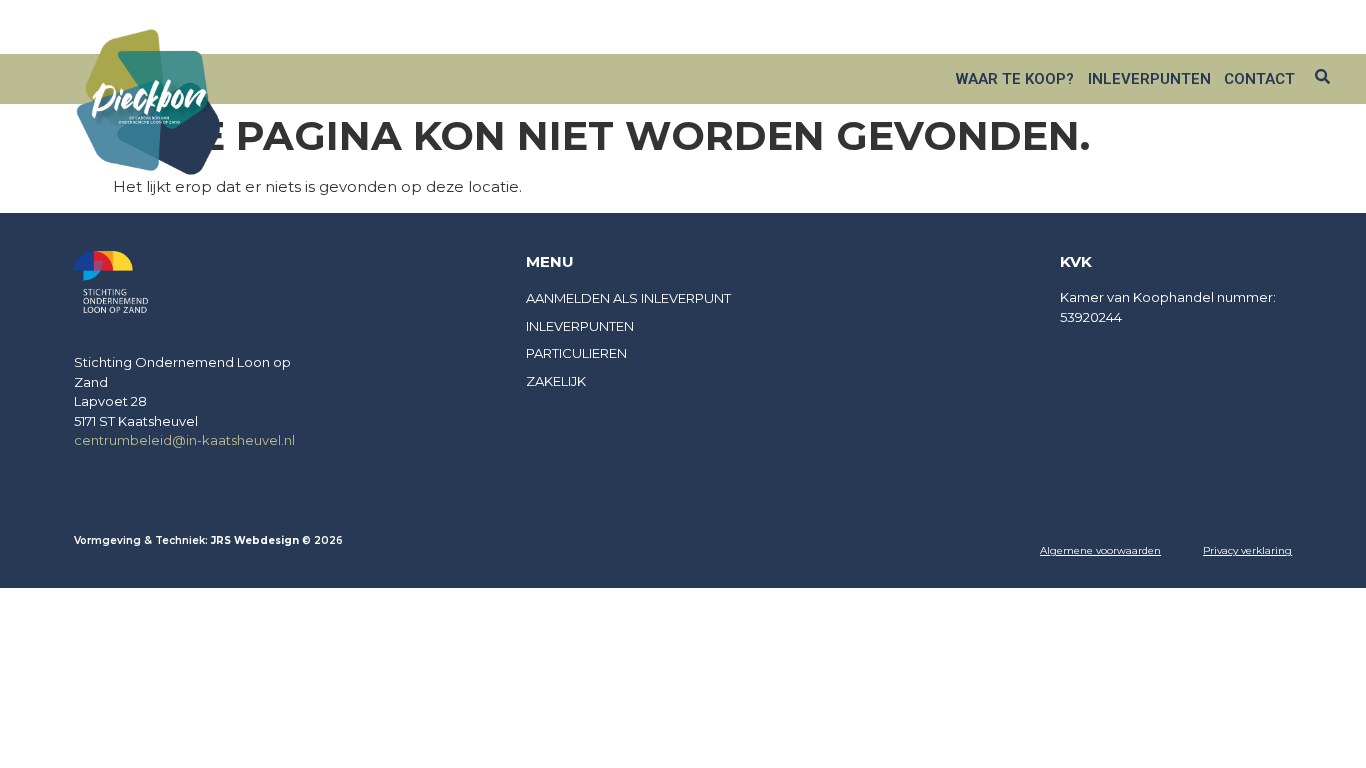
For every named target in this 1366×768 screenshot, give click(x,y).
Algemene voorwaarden (1100, 550)
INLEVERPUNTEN (1149, 79)
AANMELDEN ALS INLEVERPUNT (628, 298)
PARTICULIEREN (576, 353)
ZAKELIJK (1124, 30)
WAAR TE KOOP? (1015, 79)
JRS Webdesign (256, 540)
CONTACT (1259, 79)
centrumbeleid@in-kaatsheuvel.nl (184, 440)
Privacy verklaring (1247, 550)
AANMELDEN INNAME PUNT (1249, 30)
